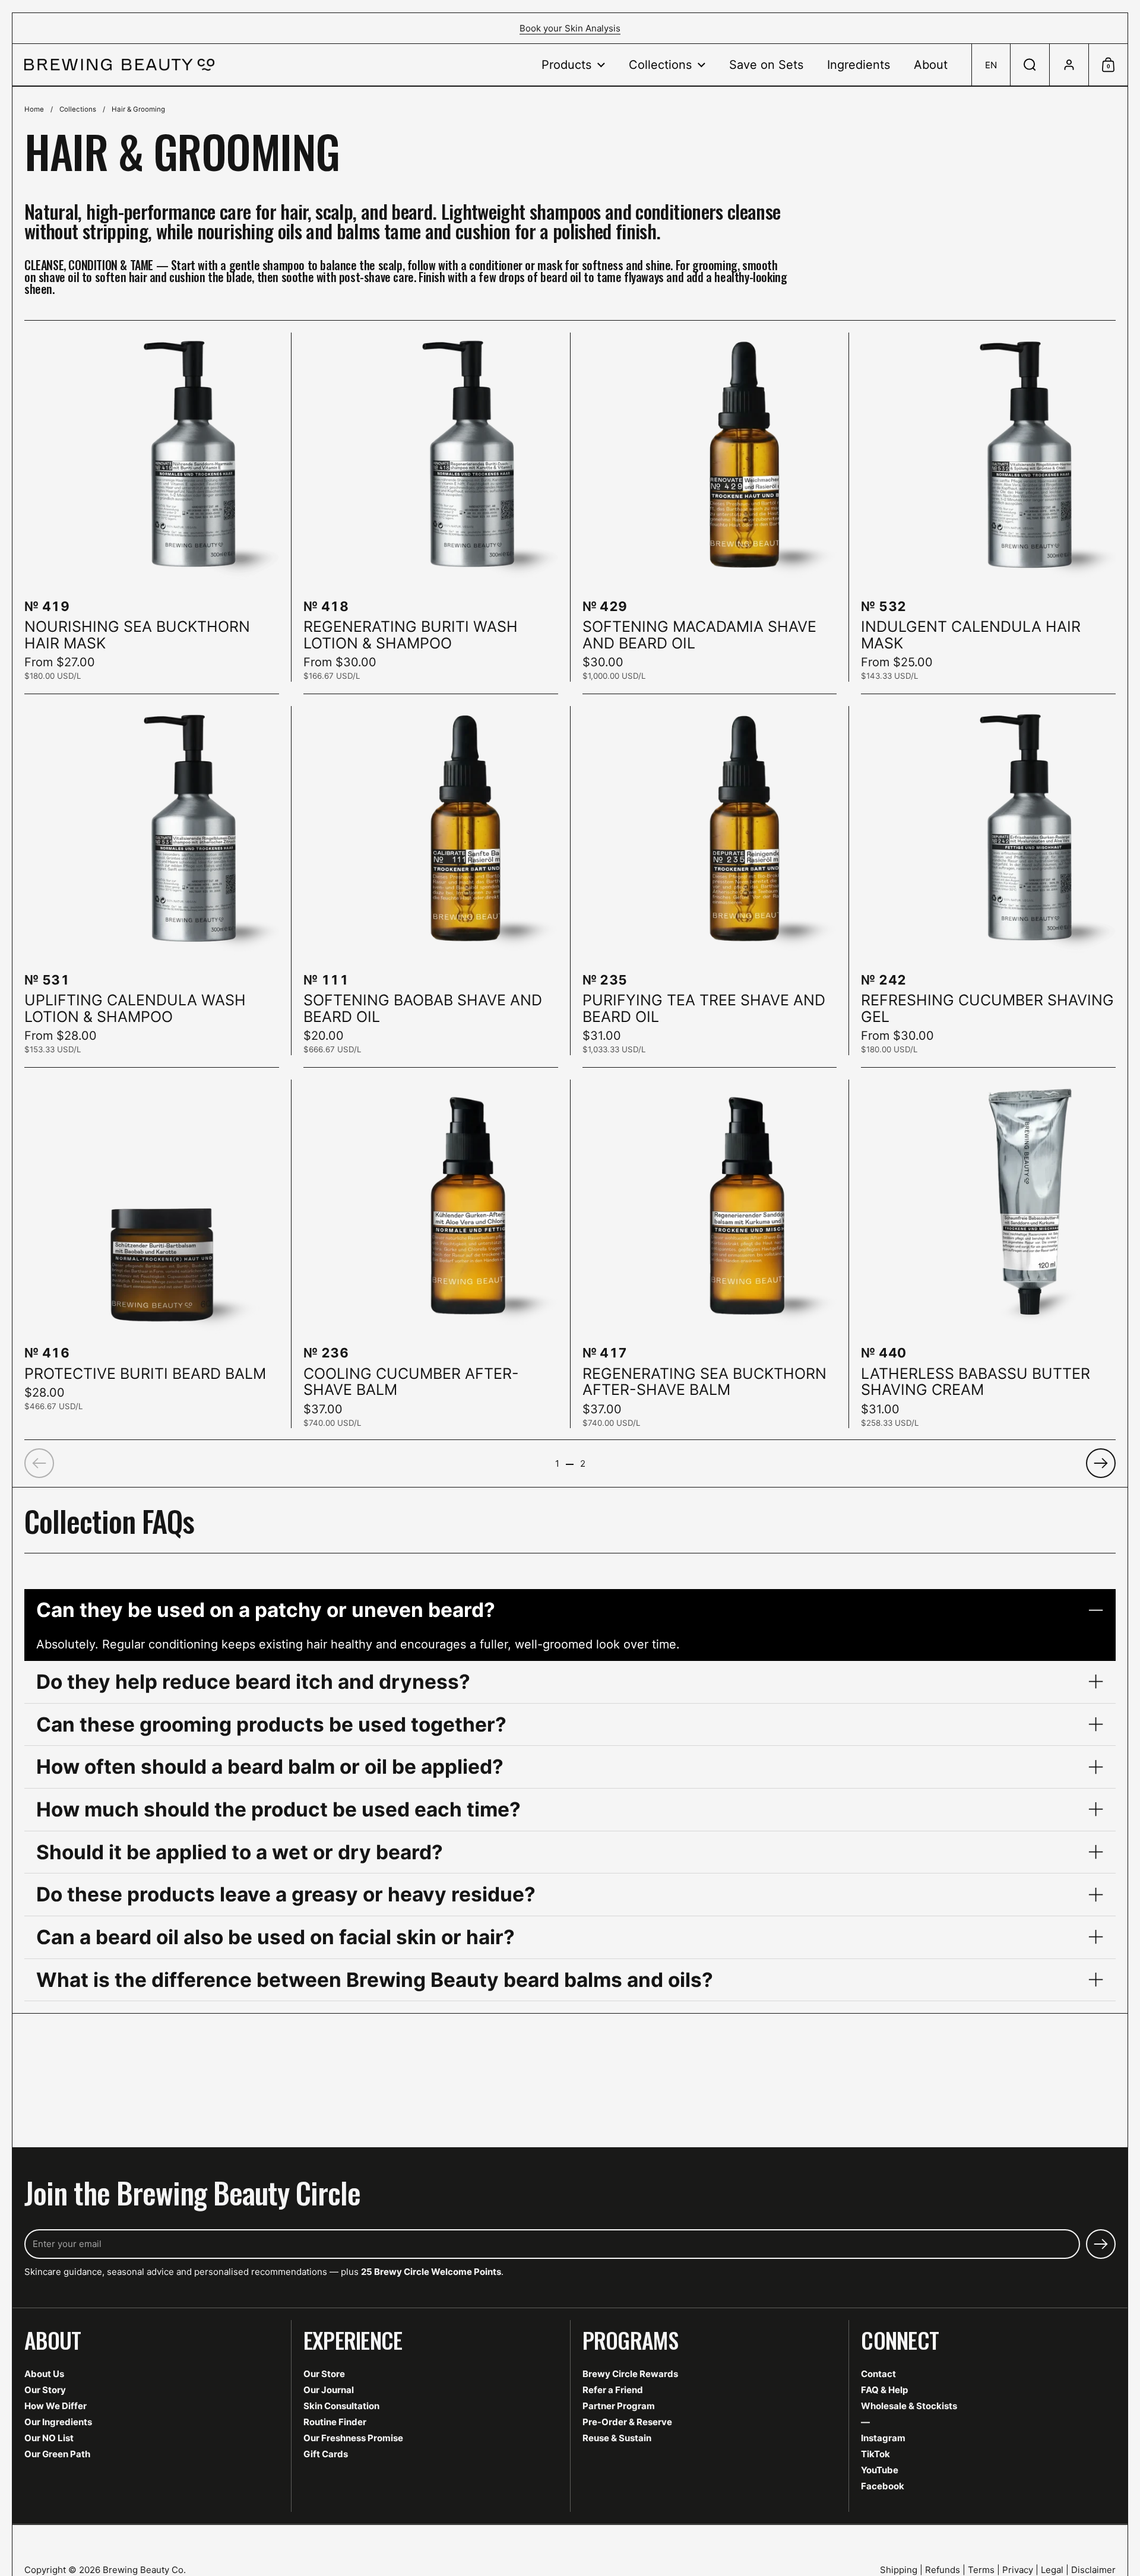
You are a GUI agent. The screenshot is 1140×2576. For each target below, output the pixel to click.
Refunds (943, 2570)
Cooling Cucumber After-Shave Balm (431, 1254)
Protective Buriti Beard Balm (152, 1254)
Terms (981, 2570)
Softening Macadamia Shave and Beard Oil (710, 507)
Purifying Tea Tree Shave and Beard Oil (710, 881)
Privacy (1018, 2570)
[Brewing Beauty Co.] (119, 65)
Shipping (899, 2570)
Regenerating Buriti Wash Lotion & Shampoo (431, 507)
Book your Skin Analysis (570, 28)
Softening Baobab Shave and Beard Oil (431, 881)
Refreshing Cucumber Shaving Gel (988, 881)
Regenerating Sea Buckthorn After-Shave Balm (710, 1254)
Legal (1052, 2570)
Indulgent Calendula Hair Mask (988, 507)
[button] (991, 65)
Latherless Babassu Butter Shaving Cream (988, 1254)
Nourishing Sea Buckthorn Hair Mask (152, 507)
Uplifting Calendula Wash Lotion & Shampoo (152, 881)
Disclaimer (1093, 2570)
